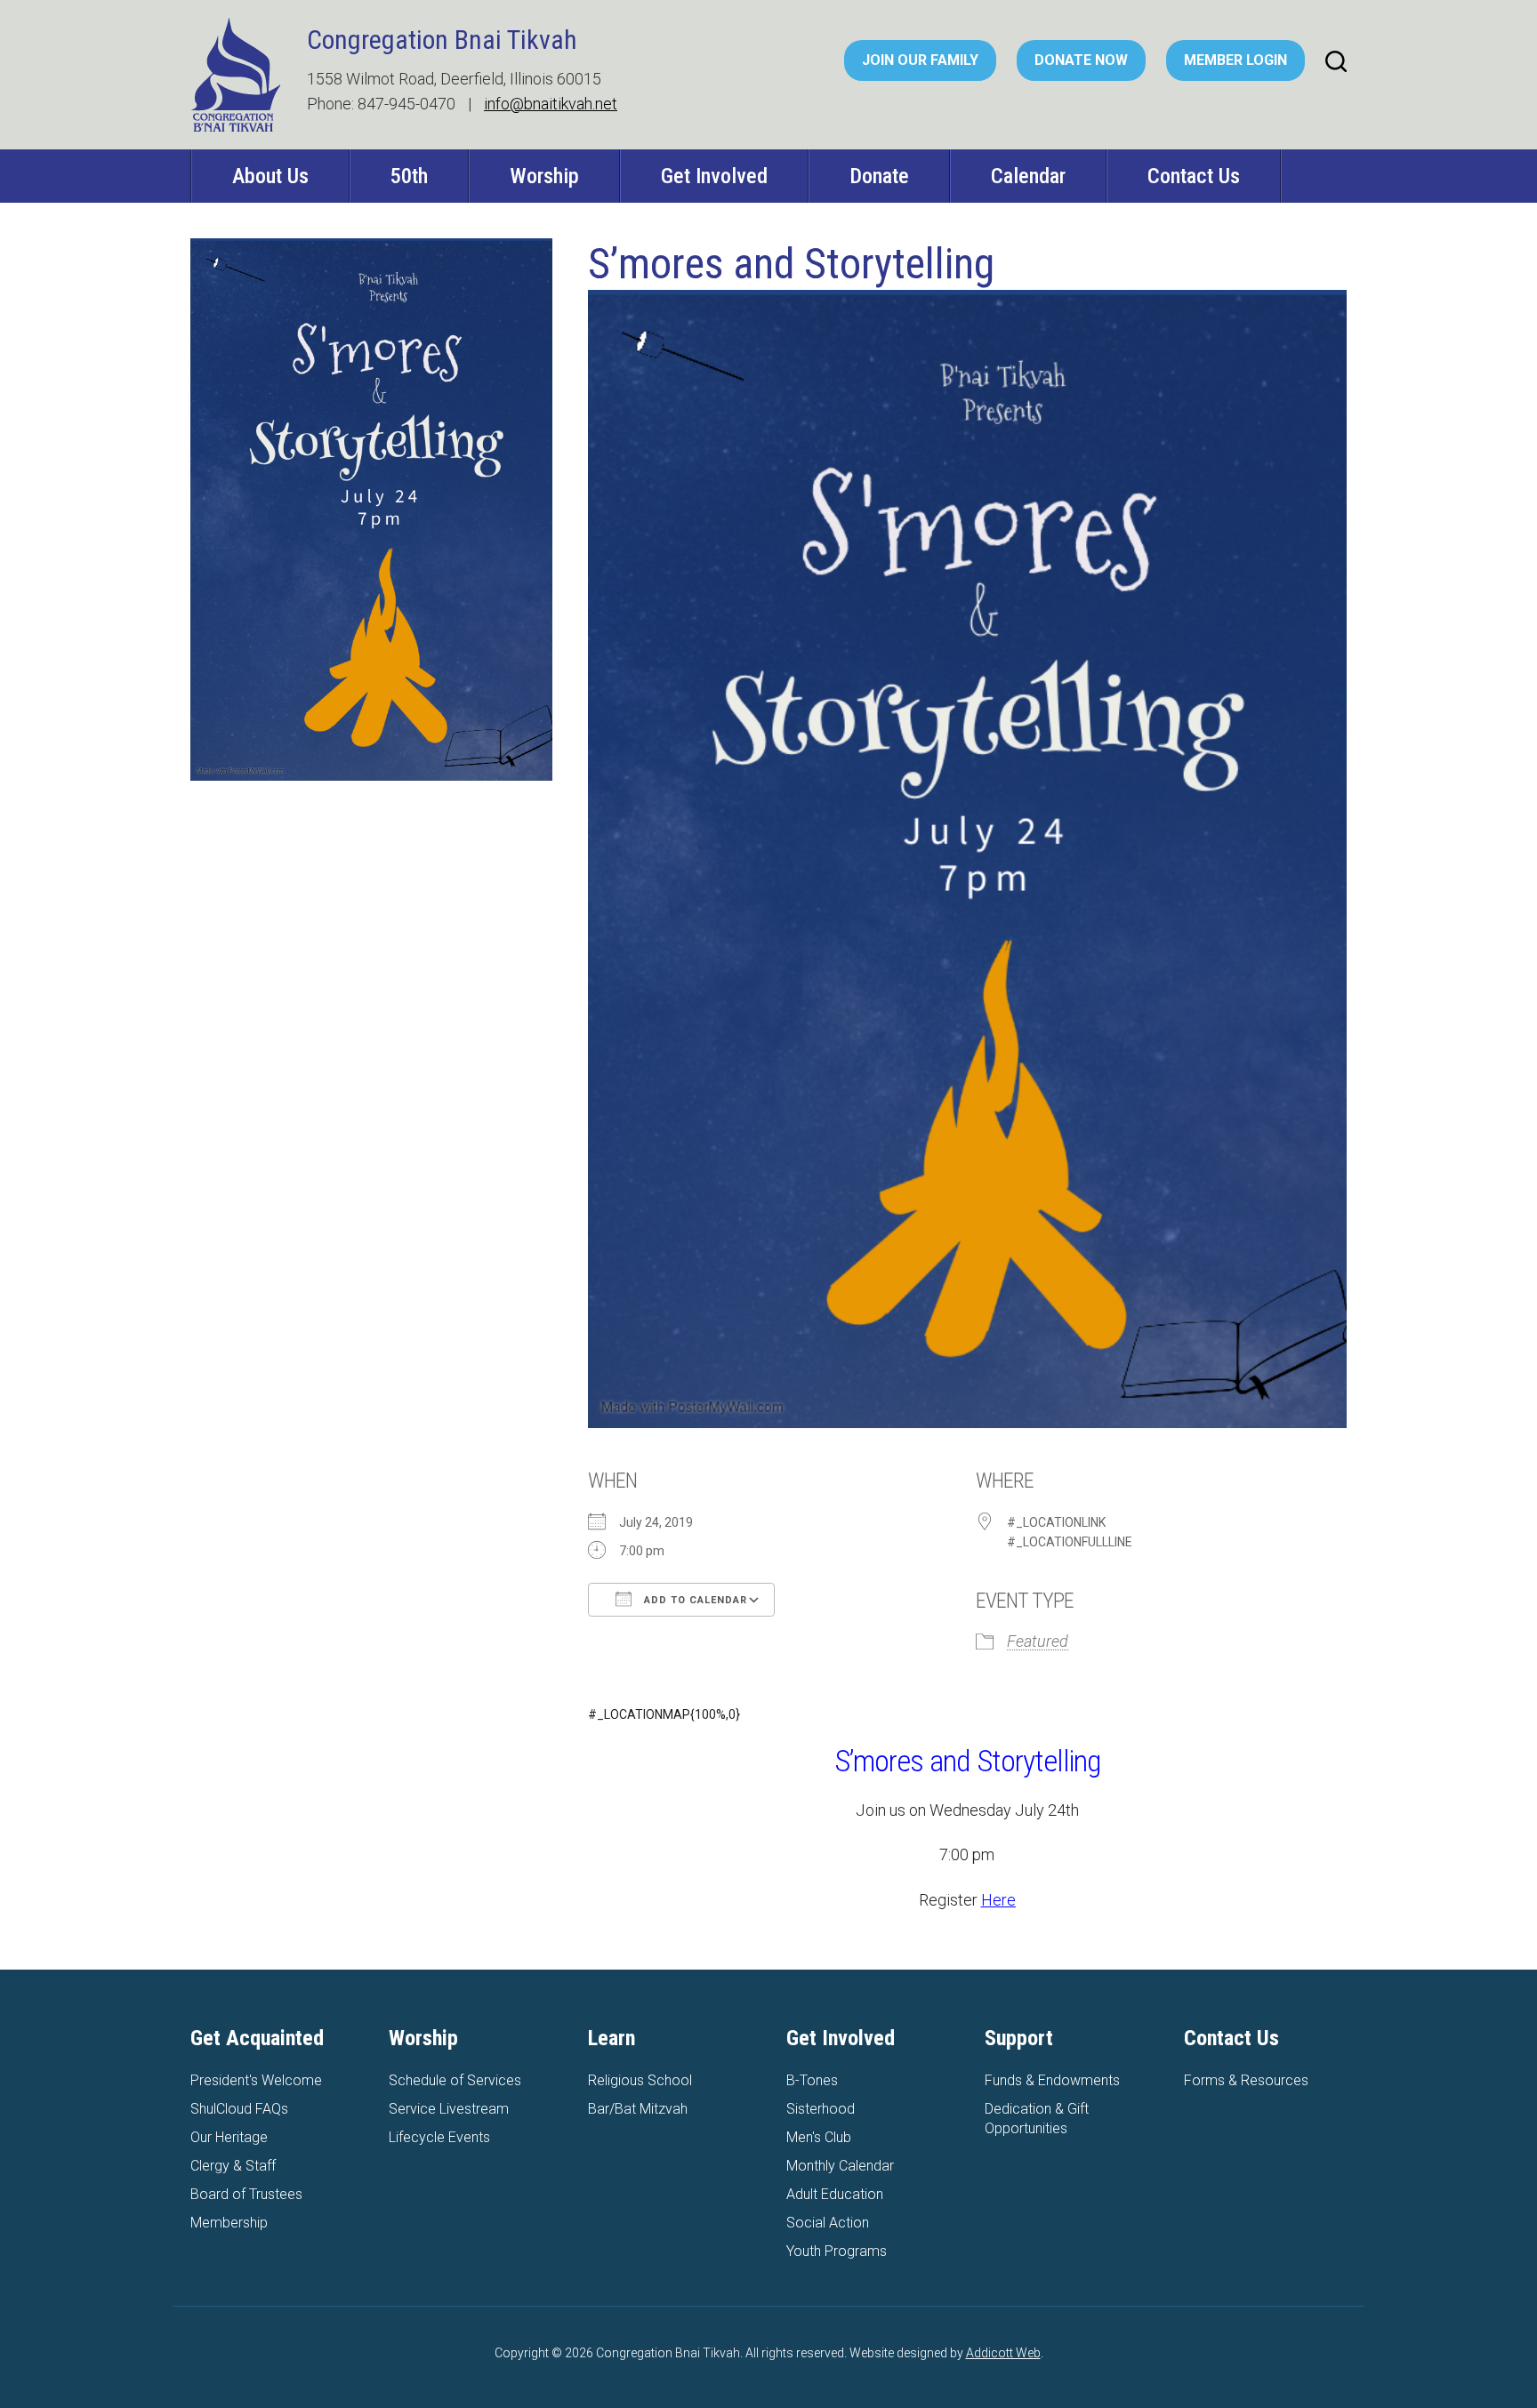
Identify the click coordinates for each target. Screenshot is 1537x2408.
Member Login (1235, 60)
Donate (879, 176)
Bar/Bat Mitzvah (638, 2109)
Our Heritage (229, 2137)
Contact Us (1194, 176)
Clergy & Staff (233, 2166)
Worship (544, 176)
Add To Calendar (694, 1600)
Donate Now (1081, 60)
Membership (229, 2223)
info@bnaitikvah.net (551, 104)
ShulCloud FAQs (239, 2109)
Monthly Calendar (840, 2166)
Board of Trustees (246, 2194)
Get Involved (714, 176)
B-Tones (812, 2080)
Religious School (640, 2080)
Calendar (1028, 176)
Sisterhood (821, 2109)
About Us (270, 176)
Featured (1038, 1641)
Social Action (828, 2223)
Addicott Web (1003, 2353)
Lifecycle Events (439, 2137)
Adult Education (835, 2194)
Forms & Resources (1246, 2080)
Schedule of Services (455, 2080)
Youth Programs (837, 2251)
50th (409, 176)
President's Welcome (256, 2080)
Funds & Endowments (1052, 2080)
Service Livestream (449, 2109)
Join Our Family (920, 60)
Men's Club (819, 2137)
